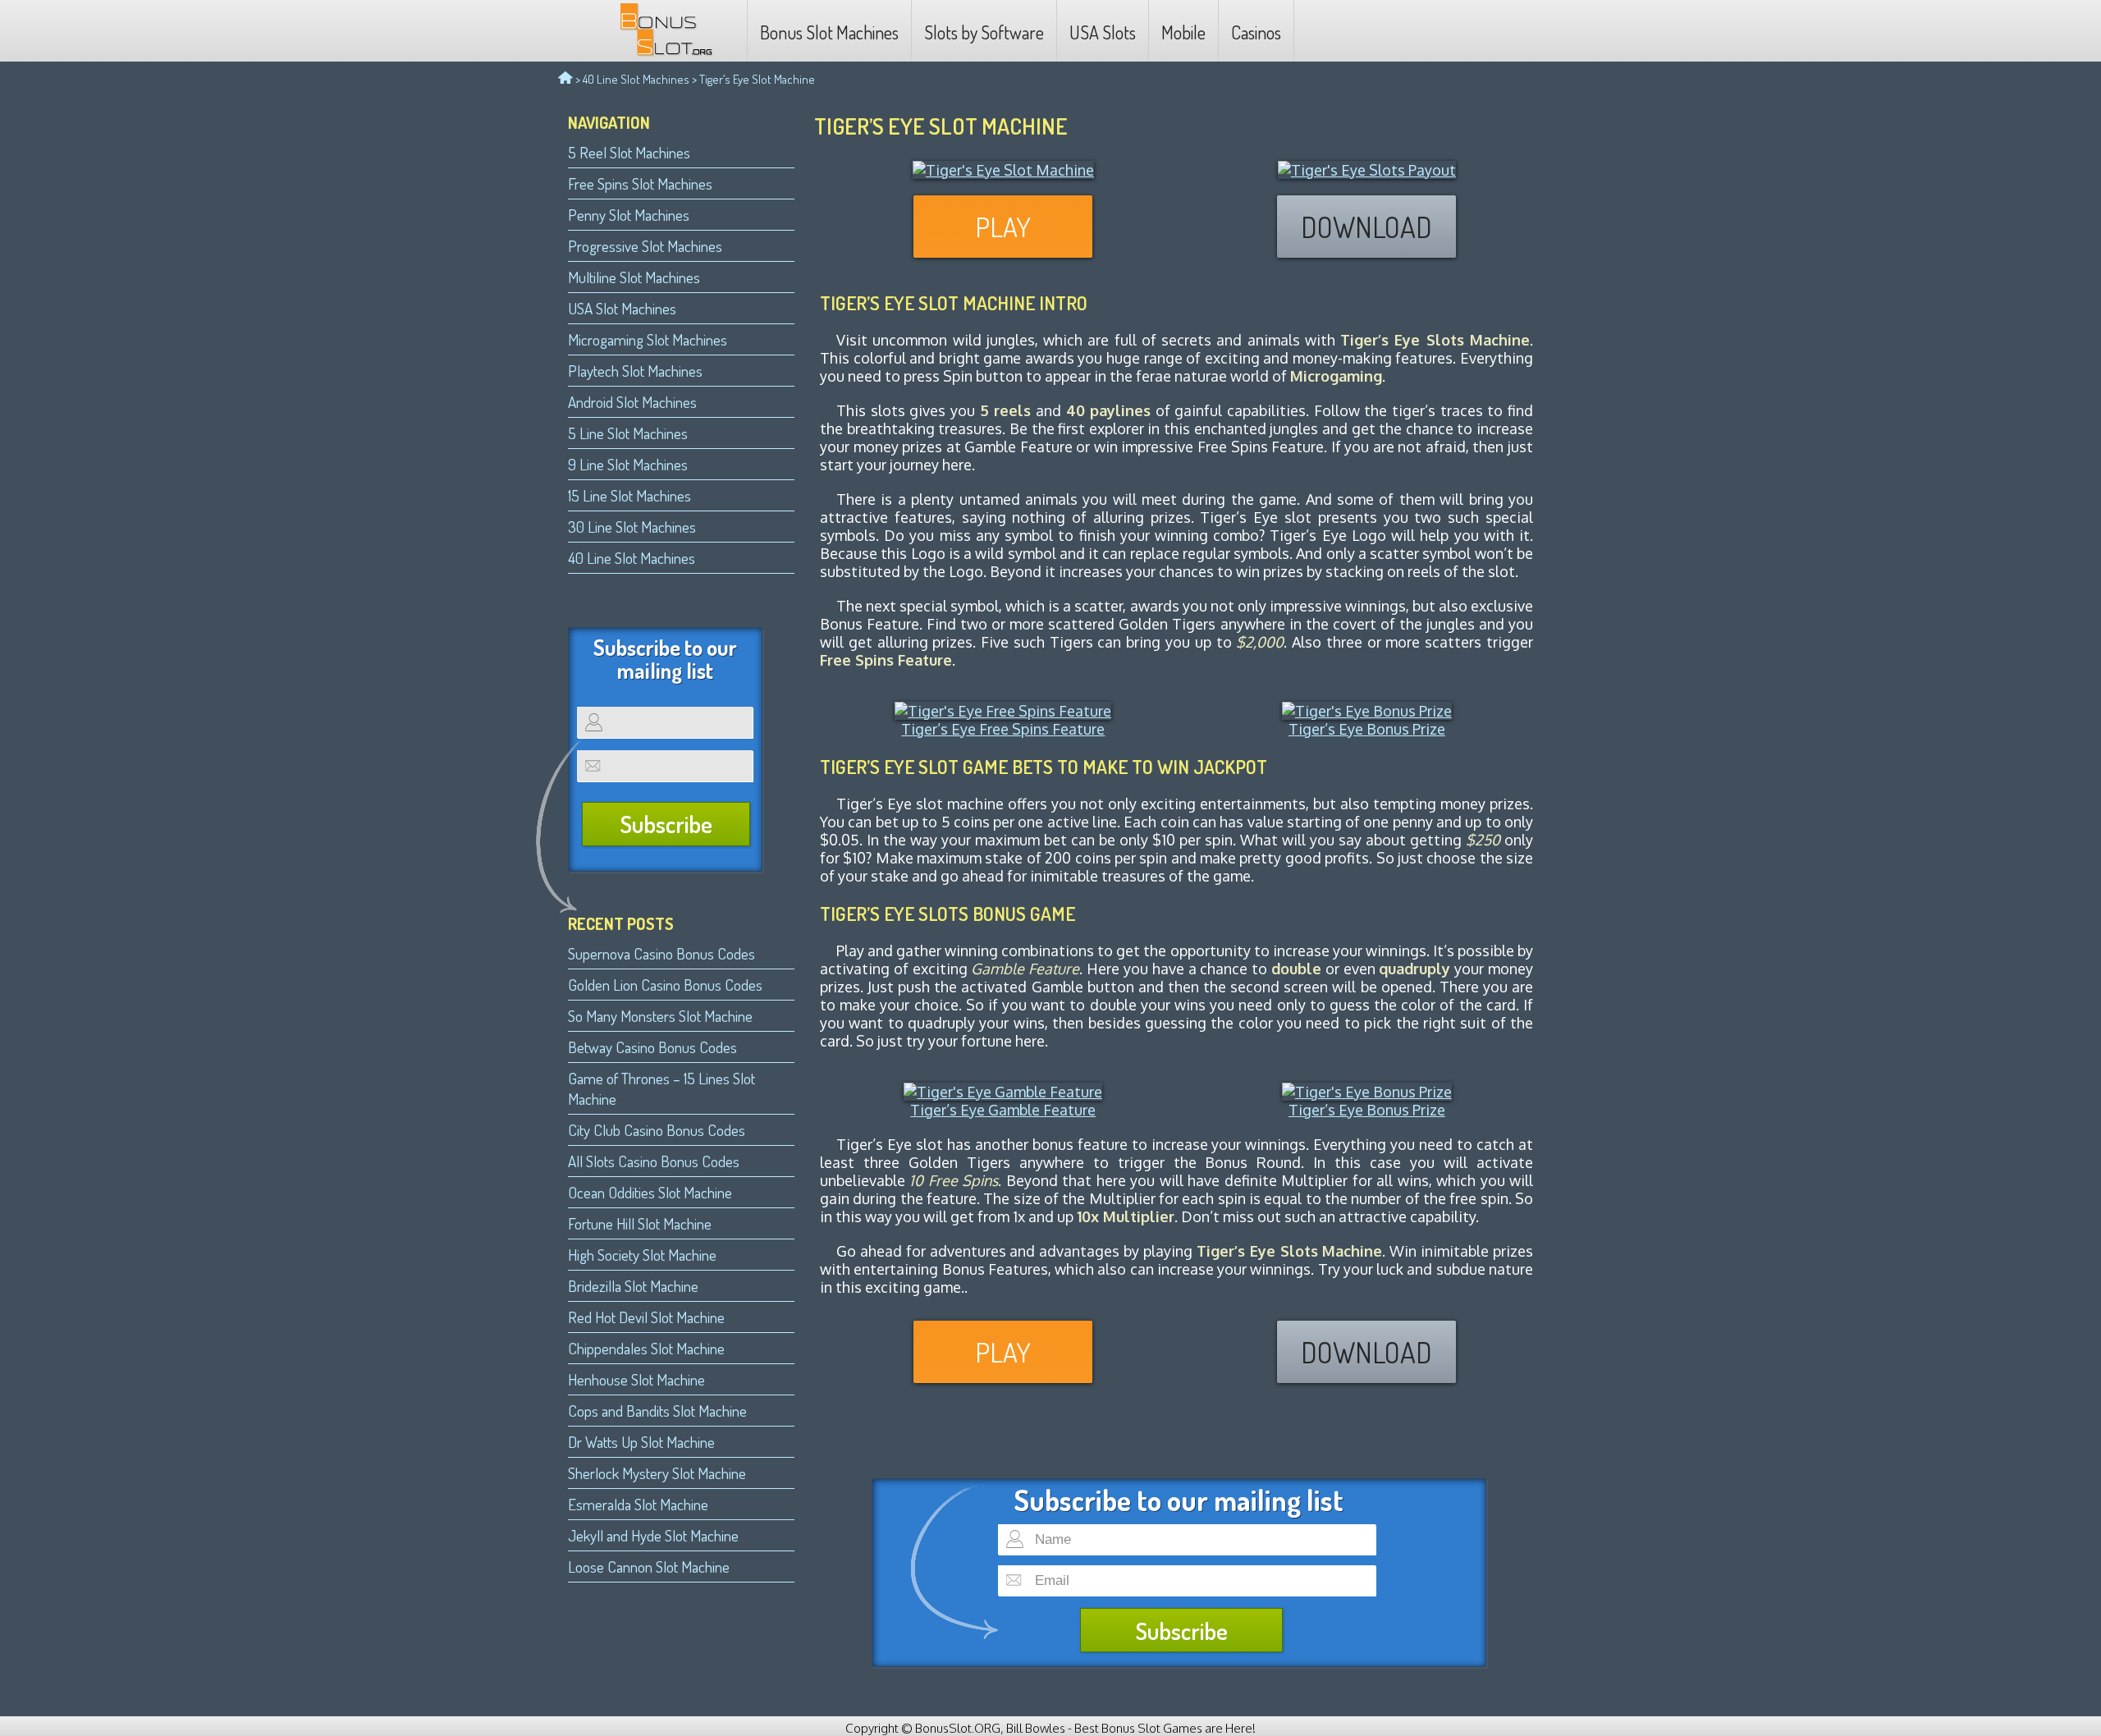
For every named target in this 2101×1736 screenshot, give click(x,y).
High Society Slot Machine (642, 1255)
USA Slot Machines (622, 308)
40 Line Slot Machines (636, 79)
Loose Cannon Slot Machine (649, 1567)
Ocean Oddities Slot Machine (650, 1192)
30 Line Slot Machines (632, 527)
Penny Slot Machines (629, 215)
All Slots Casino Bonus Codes (654, 1161)
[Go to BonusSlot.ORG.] (565, 79)
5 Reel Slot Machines (629, 152)
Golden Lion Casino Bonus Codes (665, 985)
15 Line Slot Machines (629, 495)
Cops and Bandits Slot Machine (657, 1411)
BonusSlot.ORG (958, 1728)
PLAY (1003, 227)
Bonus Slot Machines (829, 32)
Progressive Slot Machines (645, 246)
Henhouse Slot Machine (636, 1379)
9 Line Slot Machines (628, 464)
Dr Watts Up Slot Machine (641, 1442)
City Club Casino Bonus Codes (657, 1130)
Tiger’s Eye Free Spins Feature (1003, 729)
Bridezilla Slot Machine (633, 1286)
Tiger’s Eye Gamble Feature (1003, 1110)
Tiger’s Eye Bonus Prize (1367, 729)
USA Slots (1103, 32)
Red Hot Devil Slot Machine (646, 1317)
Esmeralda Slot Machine (638, 1504)
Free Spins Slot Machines (640, 183)
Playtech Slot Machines (635, 371)
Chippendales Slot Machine (646, 1348)
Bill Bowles (1036, 1728)
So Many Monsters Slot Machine (660, 1016)
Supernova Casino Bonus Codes (661, 953)
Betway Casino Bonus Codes (652, 1047)
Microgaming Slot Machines (648, 339)
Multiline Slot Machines (634, 277)
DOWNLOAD (1366, 227)
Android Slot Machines (632, 402)
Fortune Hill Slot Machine (640, 1223)
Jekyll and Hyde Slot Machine (653, 1535)
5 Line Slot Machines (628, 433)
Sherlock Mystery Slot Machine (657, 1473)
